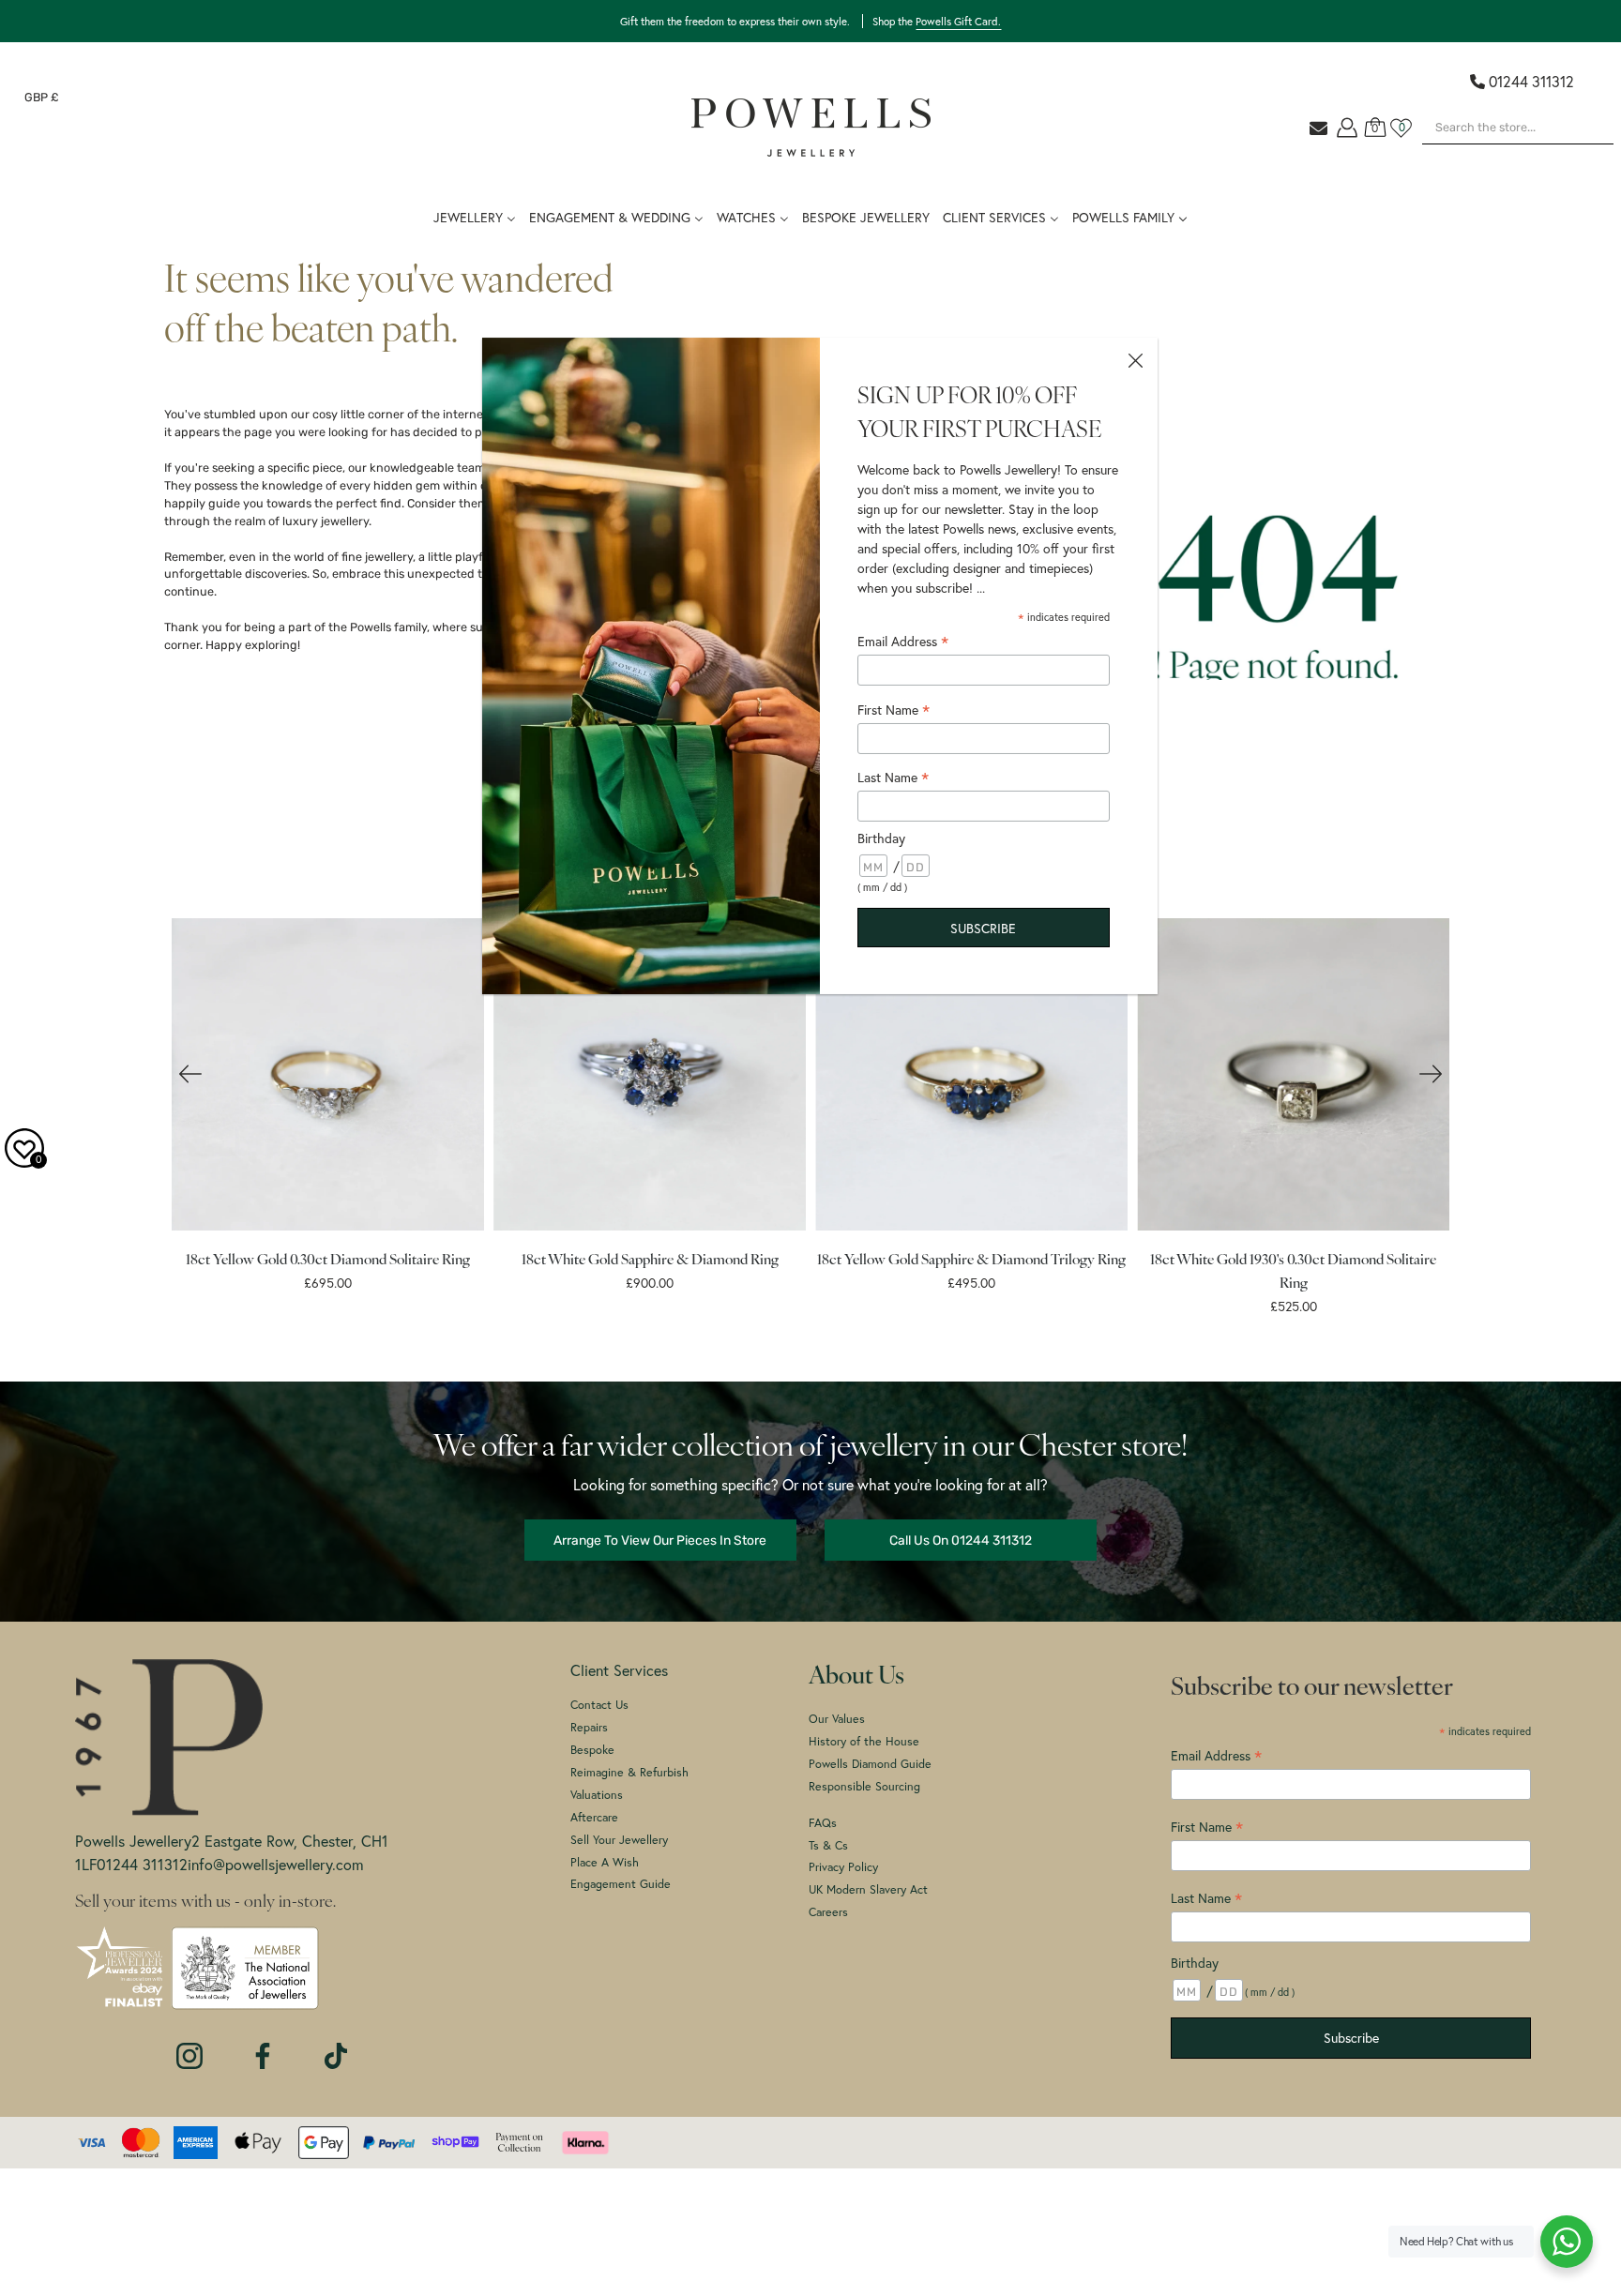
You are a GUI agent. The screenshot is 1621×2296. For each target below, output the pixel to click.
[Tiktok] (336, 2047)
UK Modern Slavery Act (868, 1889)
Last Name (1206, 1898)
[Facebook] (263, 2047)
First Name (894, 710)
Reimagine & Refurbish (629, 1772)
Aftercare (594, 1817)
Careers (828, 1911)
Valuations (597, 1794)
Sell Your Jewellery (619, 1839)
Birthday (1195, 1963)
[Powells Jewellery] (811, 128)
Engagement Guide (621, 1883)
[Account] (1347, 128)
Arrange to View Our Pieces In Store (660, 1540)
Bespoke (592, 1749)
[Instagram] (189, 2047)
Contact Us (599, 1704)
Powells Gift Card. (958, 21)
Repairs (589, 1727)
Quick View (328, 1075)
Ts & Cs (828, 1845)
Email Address (903, 641)
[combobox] (1518, 128)
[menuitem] (866, 215)
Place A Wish (605, 1862)
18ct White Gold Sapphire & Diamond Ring (649, 1261)
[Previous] (190, 1074)
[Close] (1135, 360)
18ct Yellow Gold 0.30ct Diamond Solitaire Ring (328, 1261)
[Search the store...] (1583, 154)
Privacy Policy (843, 1866)
